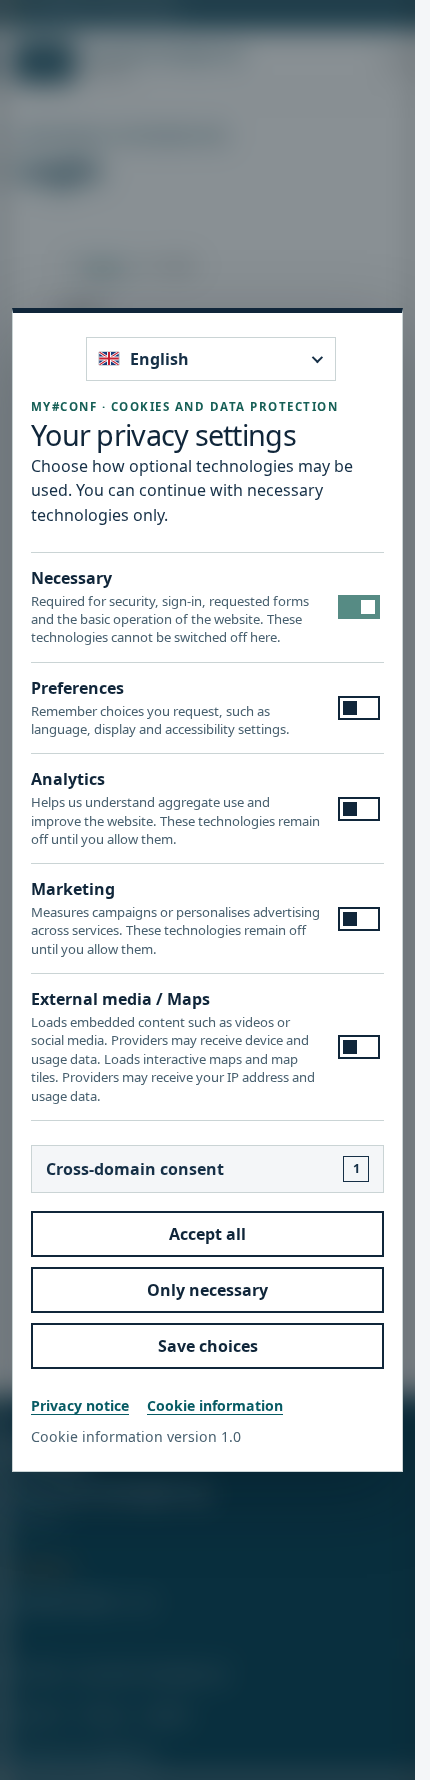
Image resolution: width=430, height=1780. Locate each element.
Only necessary (207, 1290)
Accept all (207, 1234)
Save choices (208, 1346)
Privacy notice (80, 1405)
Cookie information (215, 1405)
